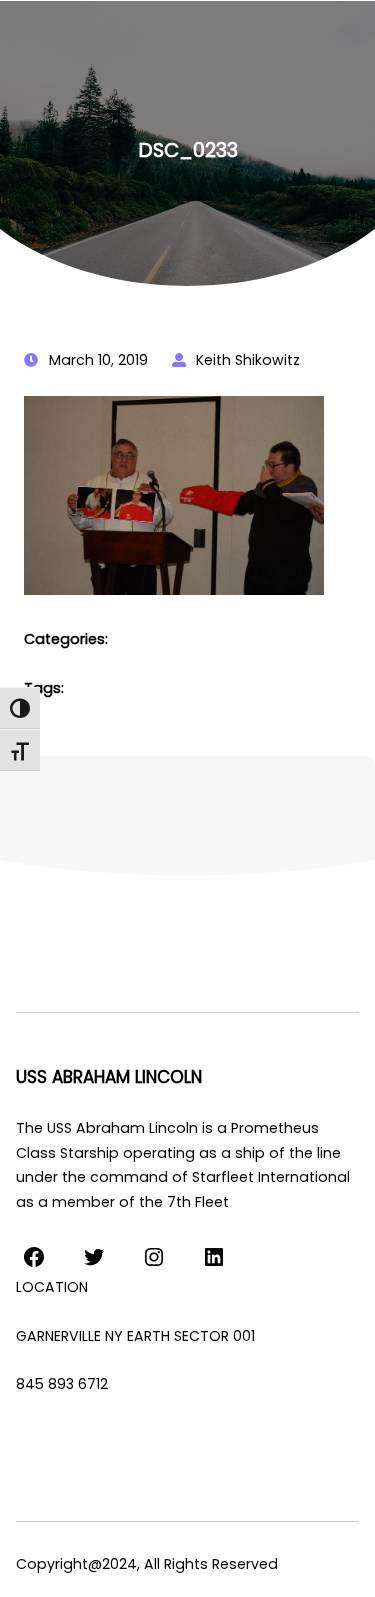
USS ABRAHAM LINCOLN (109, 1077)
